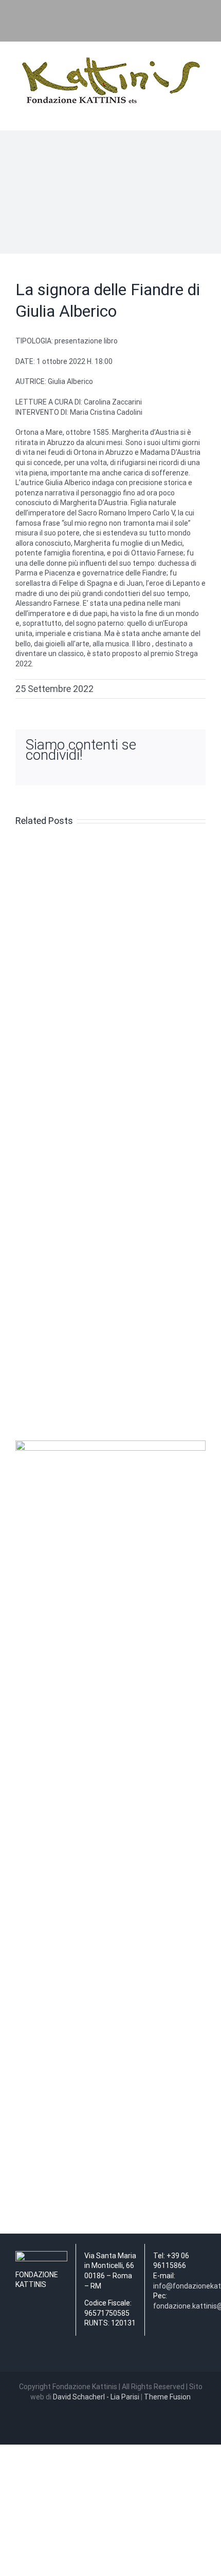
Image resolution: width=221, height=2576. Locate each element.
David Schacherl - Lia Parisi (96, 2397)
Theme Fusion (167, 2397)
